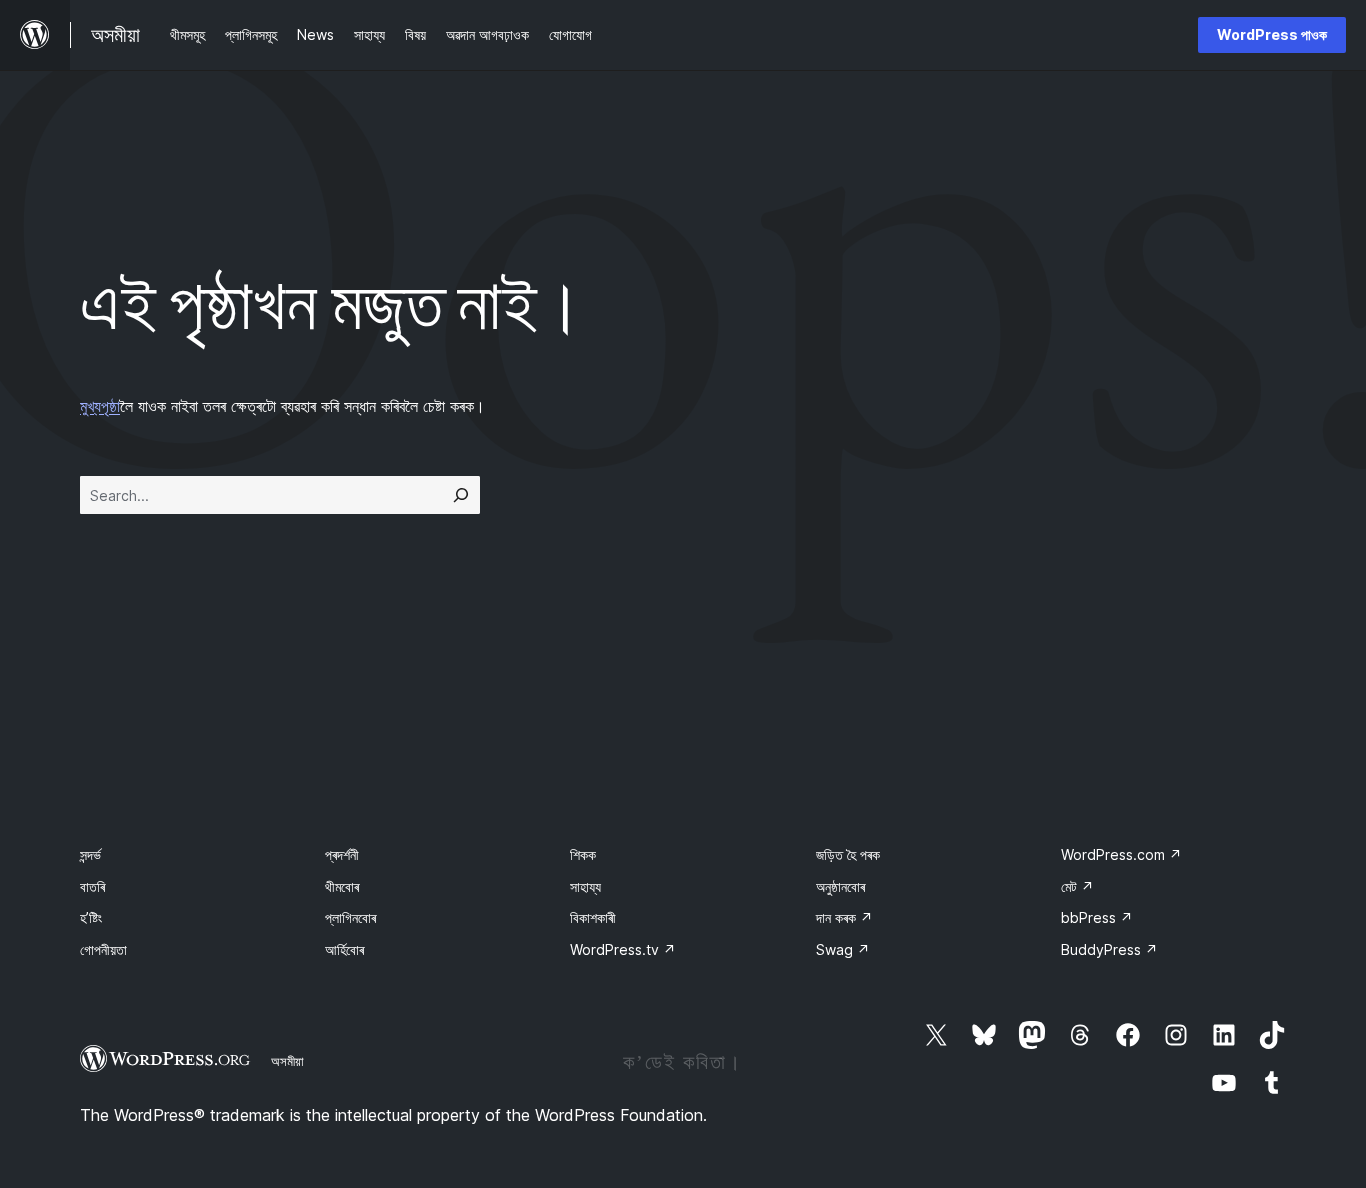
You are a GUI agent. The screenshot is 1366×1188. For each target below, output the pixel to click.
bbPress (1097, 917)
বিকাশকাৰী (593, 917)
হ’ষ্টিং (91, 917)
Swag (843, 949)
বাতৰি (92, 886)
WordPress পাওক (1272, 34)
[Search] (461, 495)
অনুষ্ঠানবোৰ (840, 886)
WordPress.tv (623, 949)
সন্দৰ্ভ (90, 854)
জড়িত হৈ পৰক (848, 854)
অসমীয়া (287, 1061)
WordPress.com (1121, 854)
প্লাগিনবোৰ (350, 917)
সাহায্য (585, 886)
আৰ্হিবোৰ (344, 949)
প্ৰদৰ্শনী (342, 854)
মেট (1077, 886)
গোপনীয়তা (103, 949)
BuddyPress (1109, 949)
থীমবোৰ (342, 886)
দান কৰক (844, 917)
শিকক (583, 854)
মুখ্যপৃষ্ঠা (100, 406)
